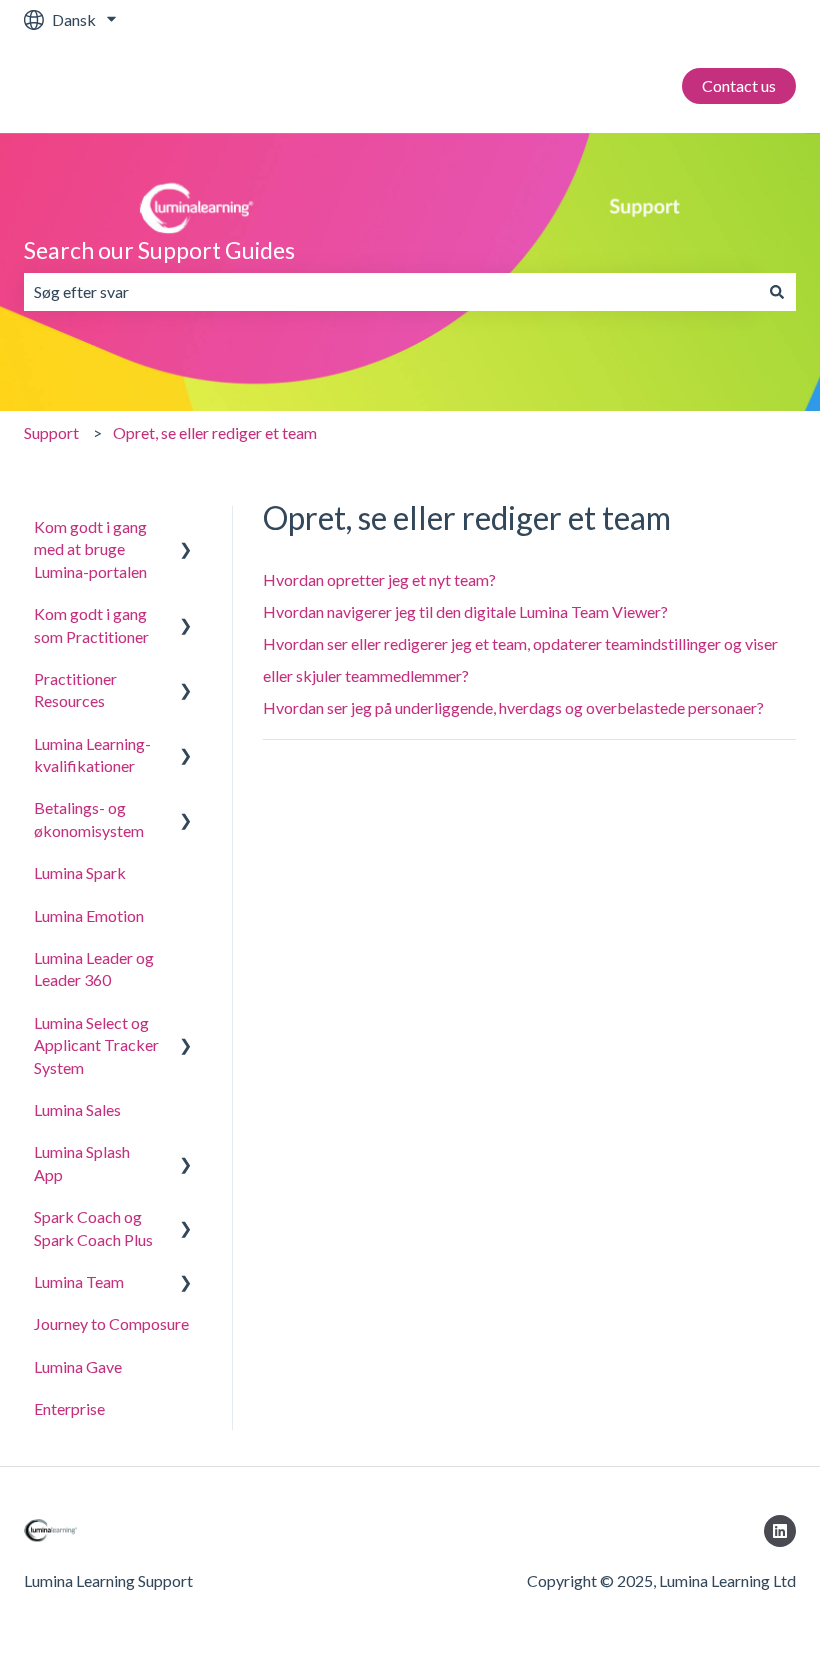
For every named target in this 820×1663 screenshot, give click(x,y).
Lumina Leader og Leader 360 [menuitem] (94, 968)
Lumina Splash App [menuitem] (82, 1162)
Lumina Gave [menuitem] (78, 1366)
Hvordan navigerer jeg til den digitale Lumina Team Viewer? (465, 611)
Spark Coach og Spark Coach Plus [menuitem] (93, 1227)
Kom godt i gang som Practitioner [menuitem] (91, 624)
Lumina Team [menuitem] (79, 1281)
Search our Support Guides (159, 250)
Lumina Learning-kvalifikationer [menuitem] (92, 754)
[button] (186, 528)
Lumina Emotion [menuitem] (89, 915)
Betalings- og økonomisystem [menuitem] (89, 818)
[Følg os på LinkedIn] (780, 1531)
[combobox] (391, 292)
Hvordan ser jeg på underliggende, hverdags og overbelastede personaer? (513, 707)
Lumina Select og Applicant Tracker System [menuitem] (96, 1045)
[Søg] (777, 292)
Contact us (739, 85)
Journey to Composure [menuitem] (111, 1323)
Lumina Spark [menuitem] (80, 872)
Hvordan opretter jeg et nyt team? (379, 579)
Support (51, 432)
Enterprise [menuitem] (69, 1408)
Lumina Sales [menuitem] (77, 1109)
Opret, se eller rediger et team (215, 432)
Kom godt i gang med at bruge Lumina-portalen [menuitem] (90, 549)
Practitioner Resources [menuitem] (75, 689)
